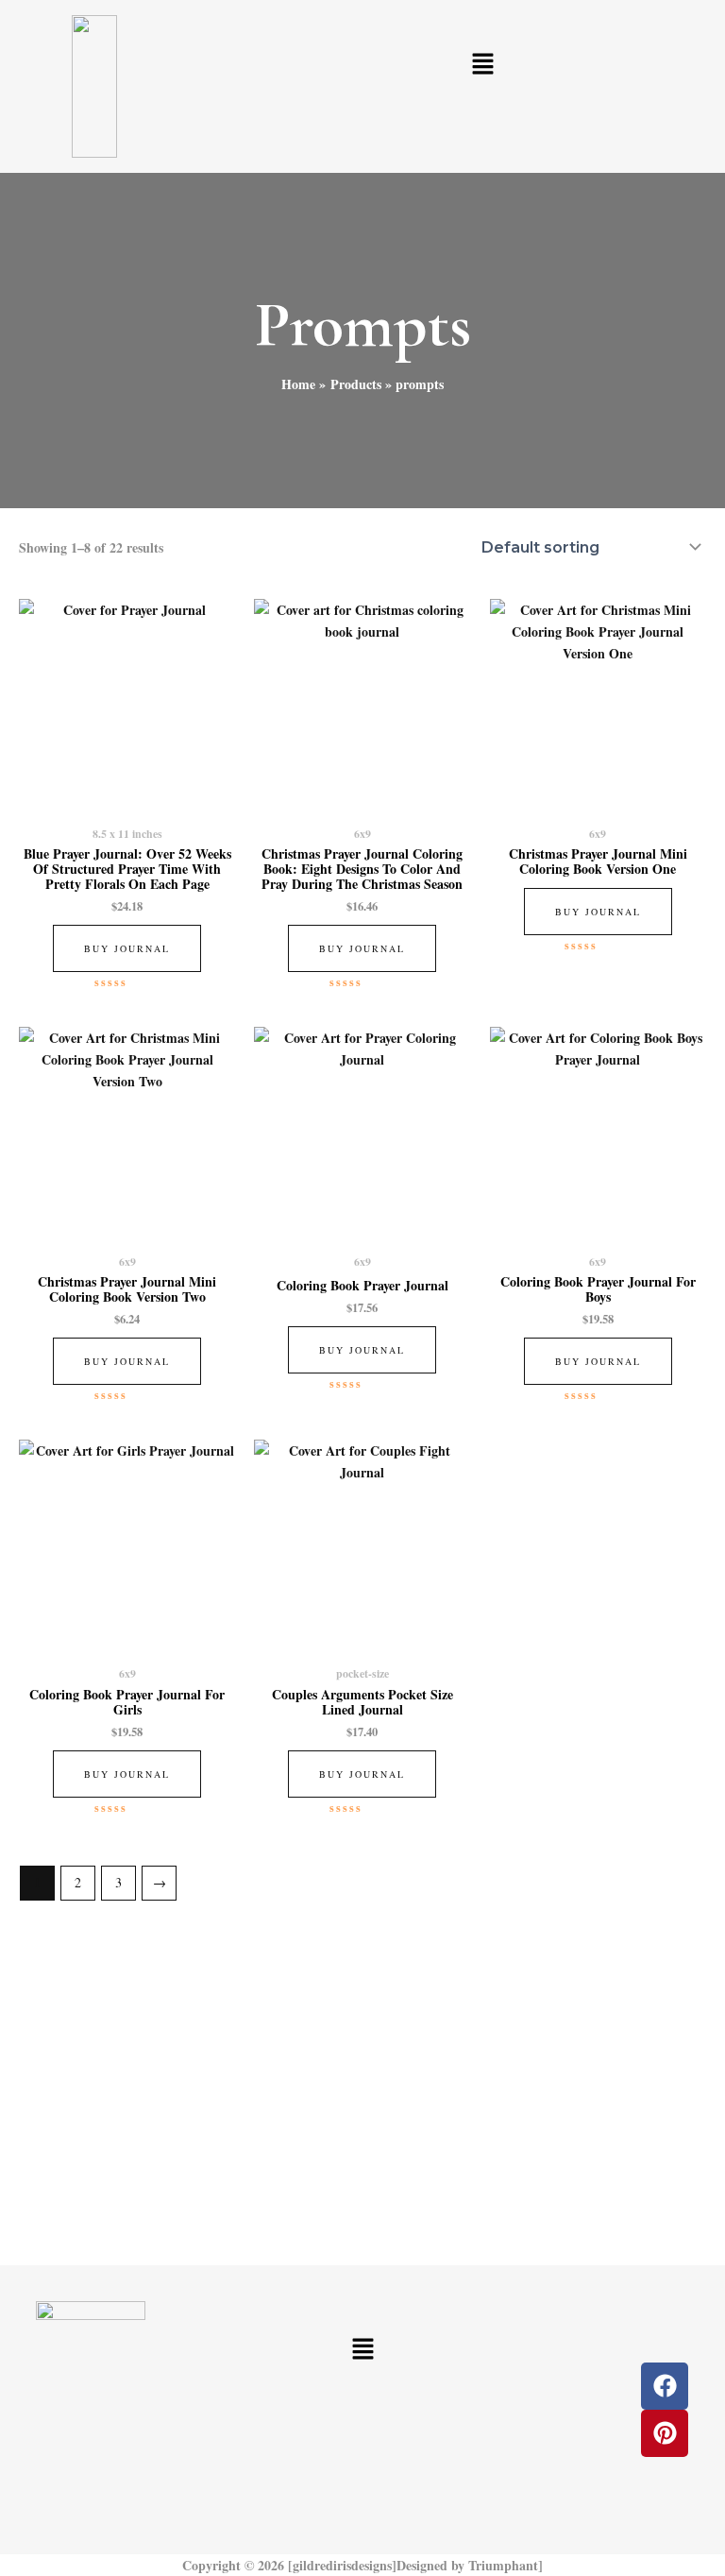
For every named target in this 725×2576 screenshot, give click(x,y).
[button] (483, 65)
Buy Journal (127, 948)
